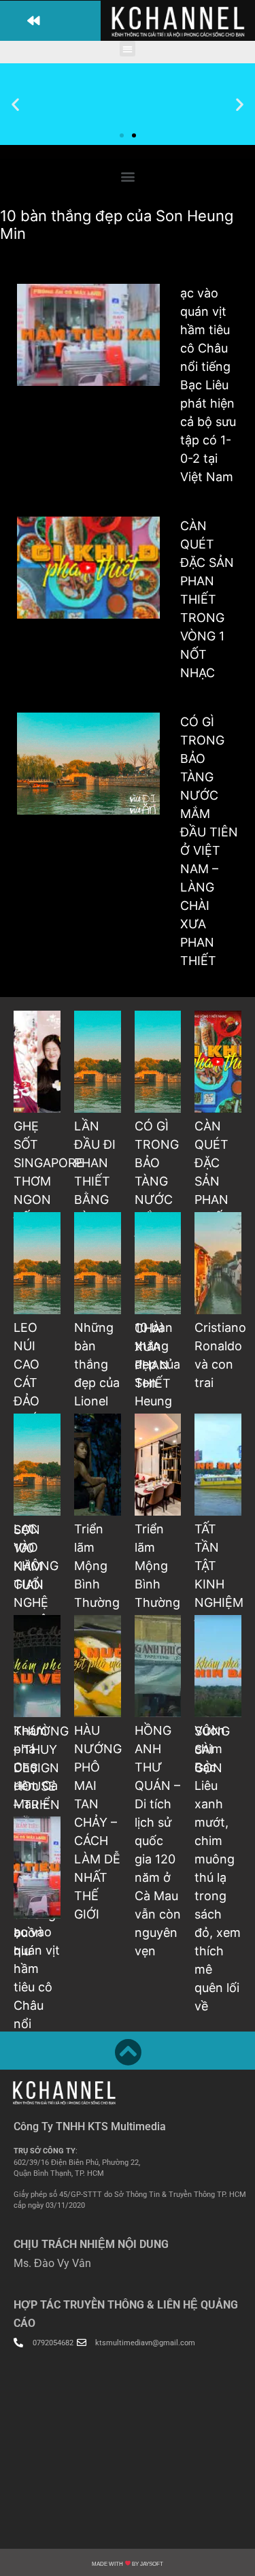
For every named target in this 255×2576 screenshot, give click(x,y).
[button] (50, 21)
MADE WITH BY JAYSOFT (128, 2564)
